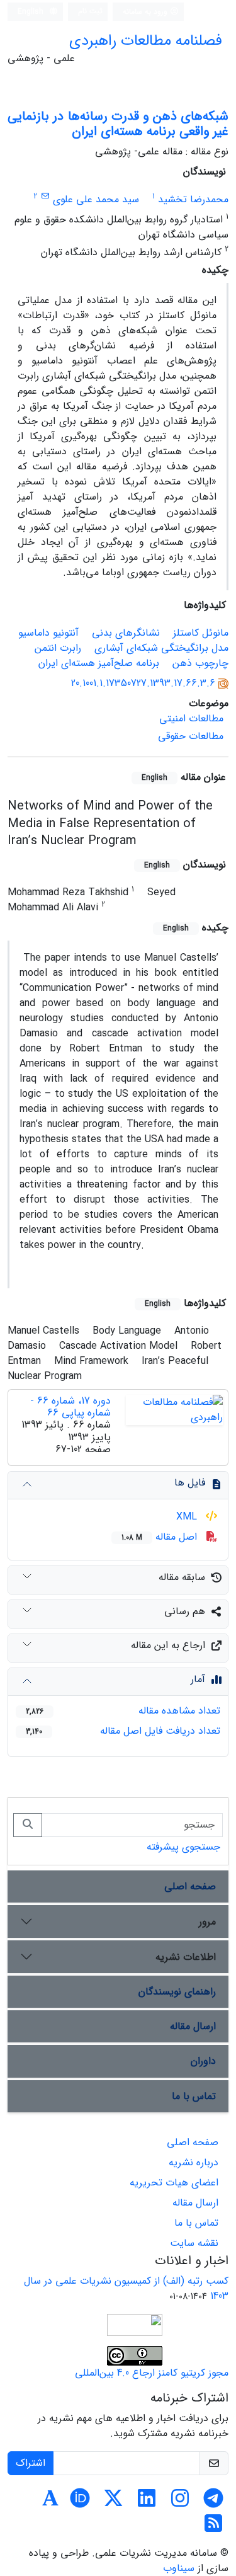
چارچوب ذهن (200, 663)
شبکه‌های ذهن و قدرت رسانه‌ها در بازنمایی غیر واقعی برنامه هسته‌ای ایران (118, 124)
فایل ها (190, 1483)
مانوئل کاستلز (201, 633)
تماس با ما (194, 2096)
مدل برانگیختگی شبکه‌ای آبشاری (161, 648)
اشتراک (31, 2463)
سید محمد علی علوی (96, 199)
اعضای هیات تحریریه (174, 2183)
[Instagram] (180, 2503)
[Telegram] (213, 2503)
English (32, 12)
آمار (198, 1679)
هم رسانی (185, 1611)
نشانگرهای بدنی (126, 633)
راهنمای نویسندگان (177, 1992)
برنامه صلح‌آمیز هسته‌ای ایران (99, 663)
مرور (207, 1922)
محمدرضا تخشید (193, 199)
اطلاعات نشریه (186, 1957)
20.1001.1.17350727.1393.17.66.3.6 (143, 683)
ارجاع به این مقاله (168, 1645)
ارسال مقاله (193, 2026)
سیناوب (179, 2568)
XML (188, 1517)
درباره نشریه (194, 2162)
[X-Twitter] (113, 2503)
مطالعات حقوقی (191, 736)
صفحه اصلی (190, 1886)
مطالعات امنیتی (191, 718)
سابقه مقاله (182, 1577)
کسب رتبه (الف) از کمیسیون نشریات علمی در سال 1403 (126, 2288)
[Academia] (50, 2503)
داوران (203, 2061)
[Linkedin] (147, 2503)
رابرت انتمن (58, 648)
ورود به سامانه (146, 12)
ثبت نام (90, 11)
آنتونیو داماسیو (48, 633)
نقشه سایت (194, 2243)
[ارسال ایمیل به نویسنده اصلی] (45, 196)
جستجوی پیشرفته (183, 1847)
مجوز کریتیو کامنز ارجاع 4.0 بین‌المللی (152, 2373)
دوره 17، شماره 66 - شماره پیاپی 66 (70, 1407)
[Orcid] (80, 2503)
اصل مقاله (161, 1537)
